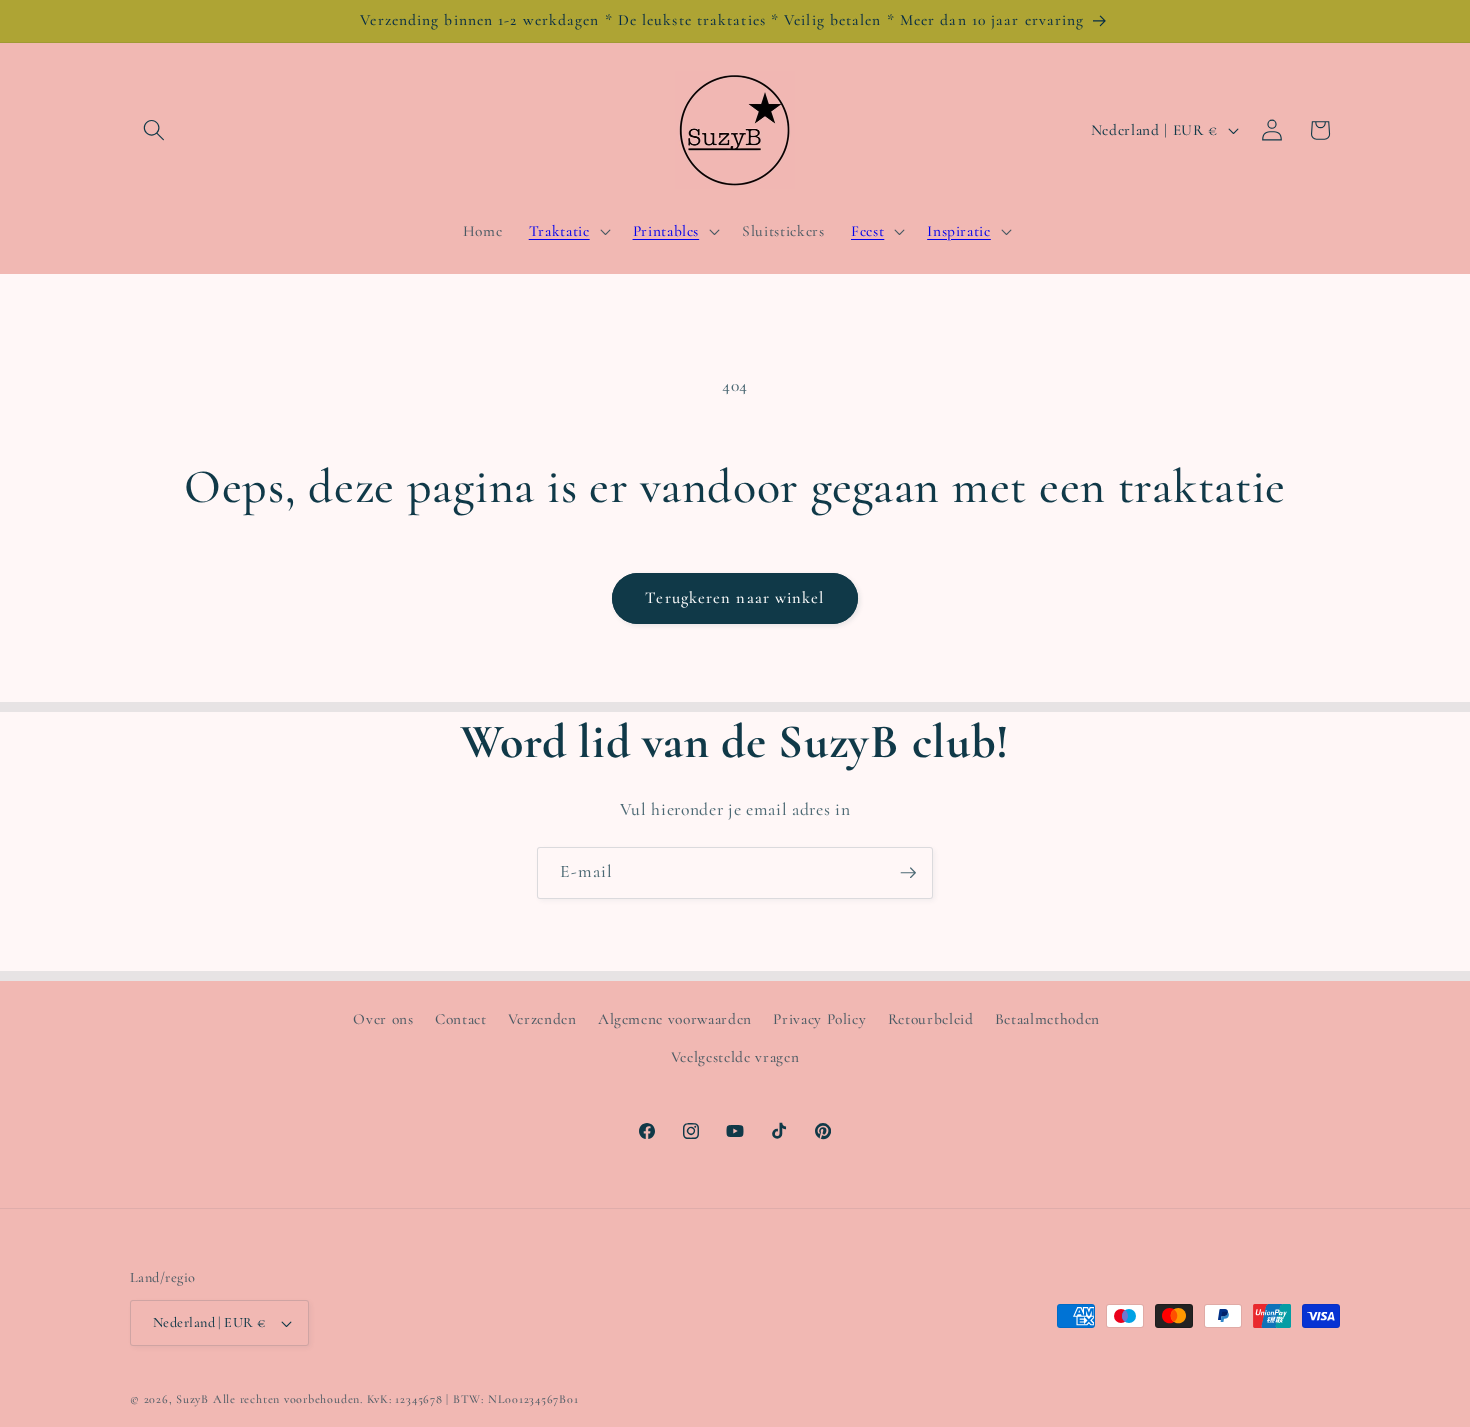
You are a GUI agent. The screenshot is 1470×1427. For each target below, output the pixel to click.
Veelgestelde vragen (735, 1057)
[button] (154, 130)
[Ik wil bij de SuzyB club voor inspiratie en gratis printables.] (908, 873)
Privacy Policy (819, 1019)
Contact (461, 1019)
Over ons (383, 1019)
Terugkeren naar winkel (734, 598)
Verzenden (542, 1019)
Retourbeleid (931, 1019)
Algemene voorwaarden (675, 1019)
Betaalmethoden (1047, 1019)
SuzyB (192, 1399)
